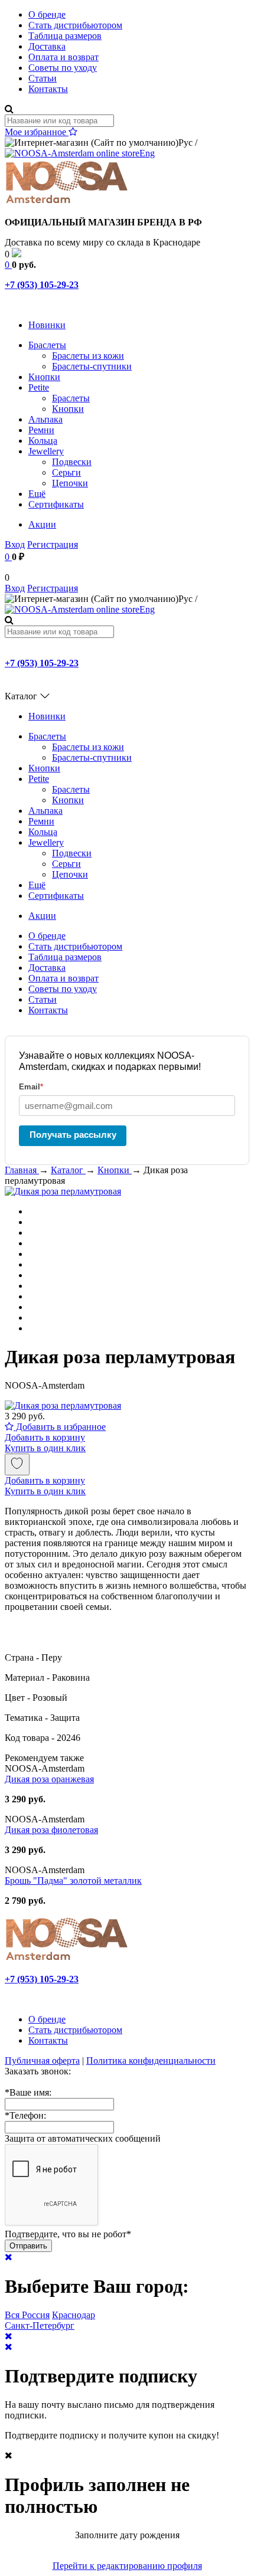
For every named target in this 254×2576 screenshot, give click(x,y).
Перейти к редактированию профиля (127, 2566)
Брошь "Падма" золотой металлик (73, 1881)
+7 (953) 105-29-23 (42, 285)
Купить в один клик (45, 1448)
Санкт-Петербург (40, 2325)
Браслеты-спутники (92, 366)
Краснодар (74, 2315)
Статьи (43, 78)
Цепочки (70, 483)
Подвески (72, 462)
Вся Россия (27, 2315)
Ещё (37, 494)
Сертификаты (56, 504)
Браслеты (47, 345)
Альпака (45, 419)
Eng (147, 153)
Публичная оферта (42, 2061)
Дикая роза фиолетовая (51, 1830)
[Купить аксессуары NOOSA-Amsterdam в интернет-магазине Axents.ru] (67, 202)
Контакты (48, 89)
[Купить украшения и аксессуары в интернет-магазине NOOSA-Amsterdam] (67, 1959)
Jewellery (46, 451)
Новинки (47, 325)
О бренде (47, 14)
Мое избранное (37, 132)
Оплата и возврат (63, 57)
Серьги (66, 472)
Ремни (41, 430)
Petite (39, 387)
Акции (42, 524)
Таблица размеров (65, 36)
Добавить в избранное (60, 1427)
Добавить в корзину (45, 1437)
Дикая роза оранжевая (49, 1779)
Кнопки (44, 377)
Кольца (43, 441)
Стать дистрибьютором (75, 25)
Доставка (47, 46)
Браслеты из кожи (88, 356)
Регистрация (53, 544)
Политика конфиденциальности (151, 2061)
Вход (15, 544)
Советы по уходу (63, 68)
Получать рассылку (73, 1135)
